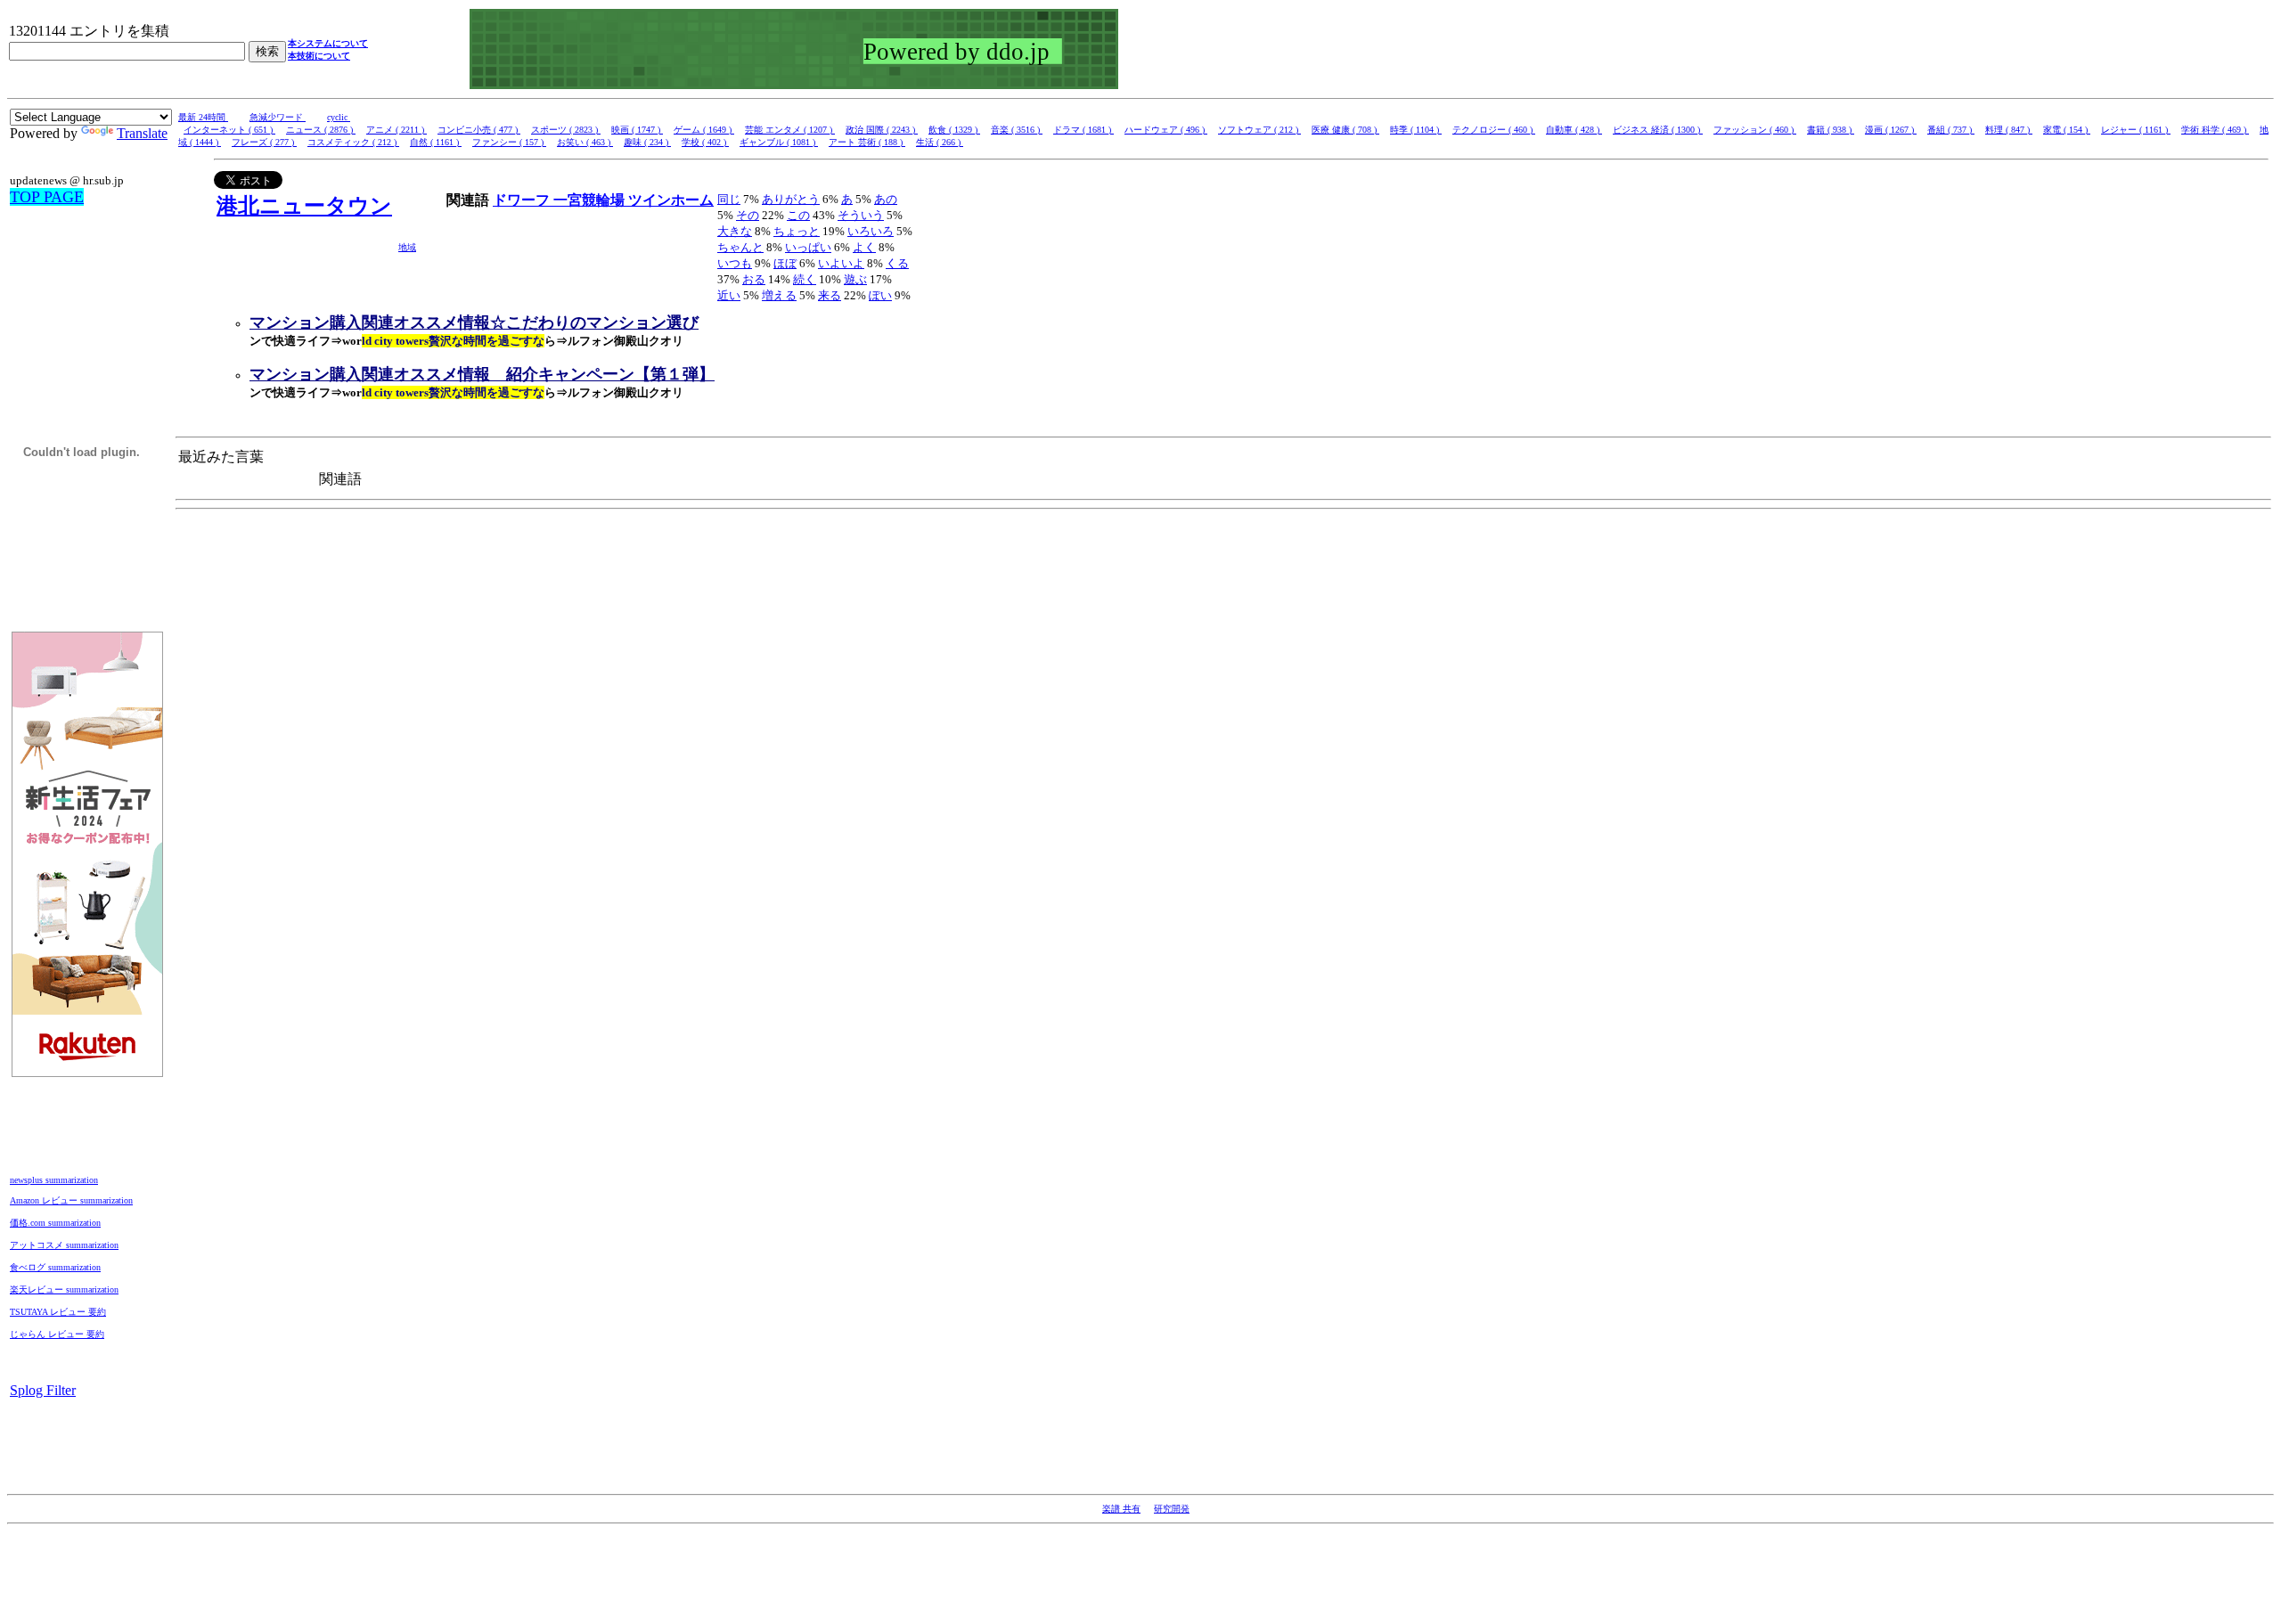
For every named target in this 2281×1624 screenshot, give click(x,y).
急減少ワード (278, 117)
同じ (729, 199)
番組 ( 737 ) (1951, 130)
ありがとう (791, 199)
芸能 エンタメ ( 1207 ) (790, 130)
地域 (407, 247)
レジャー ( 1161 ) (2136, 130)
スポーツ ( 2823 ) (566, 130)
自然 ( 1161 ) (436, 142)
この (798, 215)
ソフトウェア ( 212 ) (1259, 130)
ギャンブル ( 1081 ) (779, 142)
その (748, 215)
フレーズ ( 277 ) (264, 142)
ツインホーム (671, 200)
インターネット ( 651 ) (229, 130)
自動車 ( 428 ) (1574, 130)
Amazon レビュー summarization (71, 1200)
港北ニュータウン (304, 206)
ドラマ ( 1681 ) (1083, 130)
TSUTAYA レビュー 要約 (58, 1312)
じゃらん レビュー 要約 (57, 1334)
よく (864, 247)
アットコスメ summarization (64, 1245)
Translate (142, 133)
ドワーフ (523, 200)
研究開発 (1172, 1509)
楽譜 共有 (1121, 1509)
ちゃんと (740, 247)
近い (729, 295)
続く (805, 279)
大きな (735, 231)
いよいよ (841, 263)
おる (754, 279)
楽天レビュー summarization (64, 1289)
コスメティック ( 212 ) (353, 142)
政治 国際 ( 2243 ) (882, 130)
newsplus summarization (54, 1180)
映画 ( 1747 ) (637, 130)
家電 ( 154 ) (2067, 130)
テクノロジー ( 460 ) (1494, 130)
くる (897, 263)
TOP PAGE (47, 197)
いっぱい (808, 247)
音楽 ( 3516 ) (1017, 130)
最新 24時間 (203, 117)
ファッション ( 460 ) (1755, 130)
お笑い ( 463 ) (585, 142)
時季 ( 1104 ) (1416, 130)
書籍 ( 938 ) (1831, 130)
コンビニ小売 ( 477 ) (479, 130)
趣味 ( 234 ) (647, 142)
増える (779, 295)
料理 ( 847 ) (2009, 130)
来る (830, 295)
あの (886, 199)
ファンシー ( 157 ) (509, 142)
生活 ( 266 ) (940, 142)
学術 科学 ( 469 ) (2215, 130)
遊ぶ (855, 279)
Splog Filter (43, 1390)
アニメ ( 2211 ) (397, 130)
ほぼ (785, 263)
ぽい (880, 295)
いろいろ (871, 231)
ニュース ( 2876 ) (321, 130)
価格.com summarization (55, 1223)
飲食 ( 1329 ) (954, 130)
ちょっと (797, 231)
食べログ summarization (55, 1267)
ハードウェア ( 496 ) (1166, 130)
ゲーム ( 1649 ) (704, 130)
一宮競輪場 (591, 200)
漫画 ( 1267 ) (1891, 130)
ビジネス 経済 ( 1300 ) (1658, 130)
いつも (735, 263)
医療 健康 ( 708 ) (1345, 130)
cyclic (339, 117)
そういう (861, 215)
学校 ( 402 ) (705, 142)
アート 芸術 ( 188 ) (867, 142)
